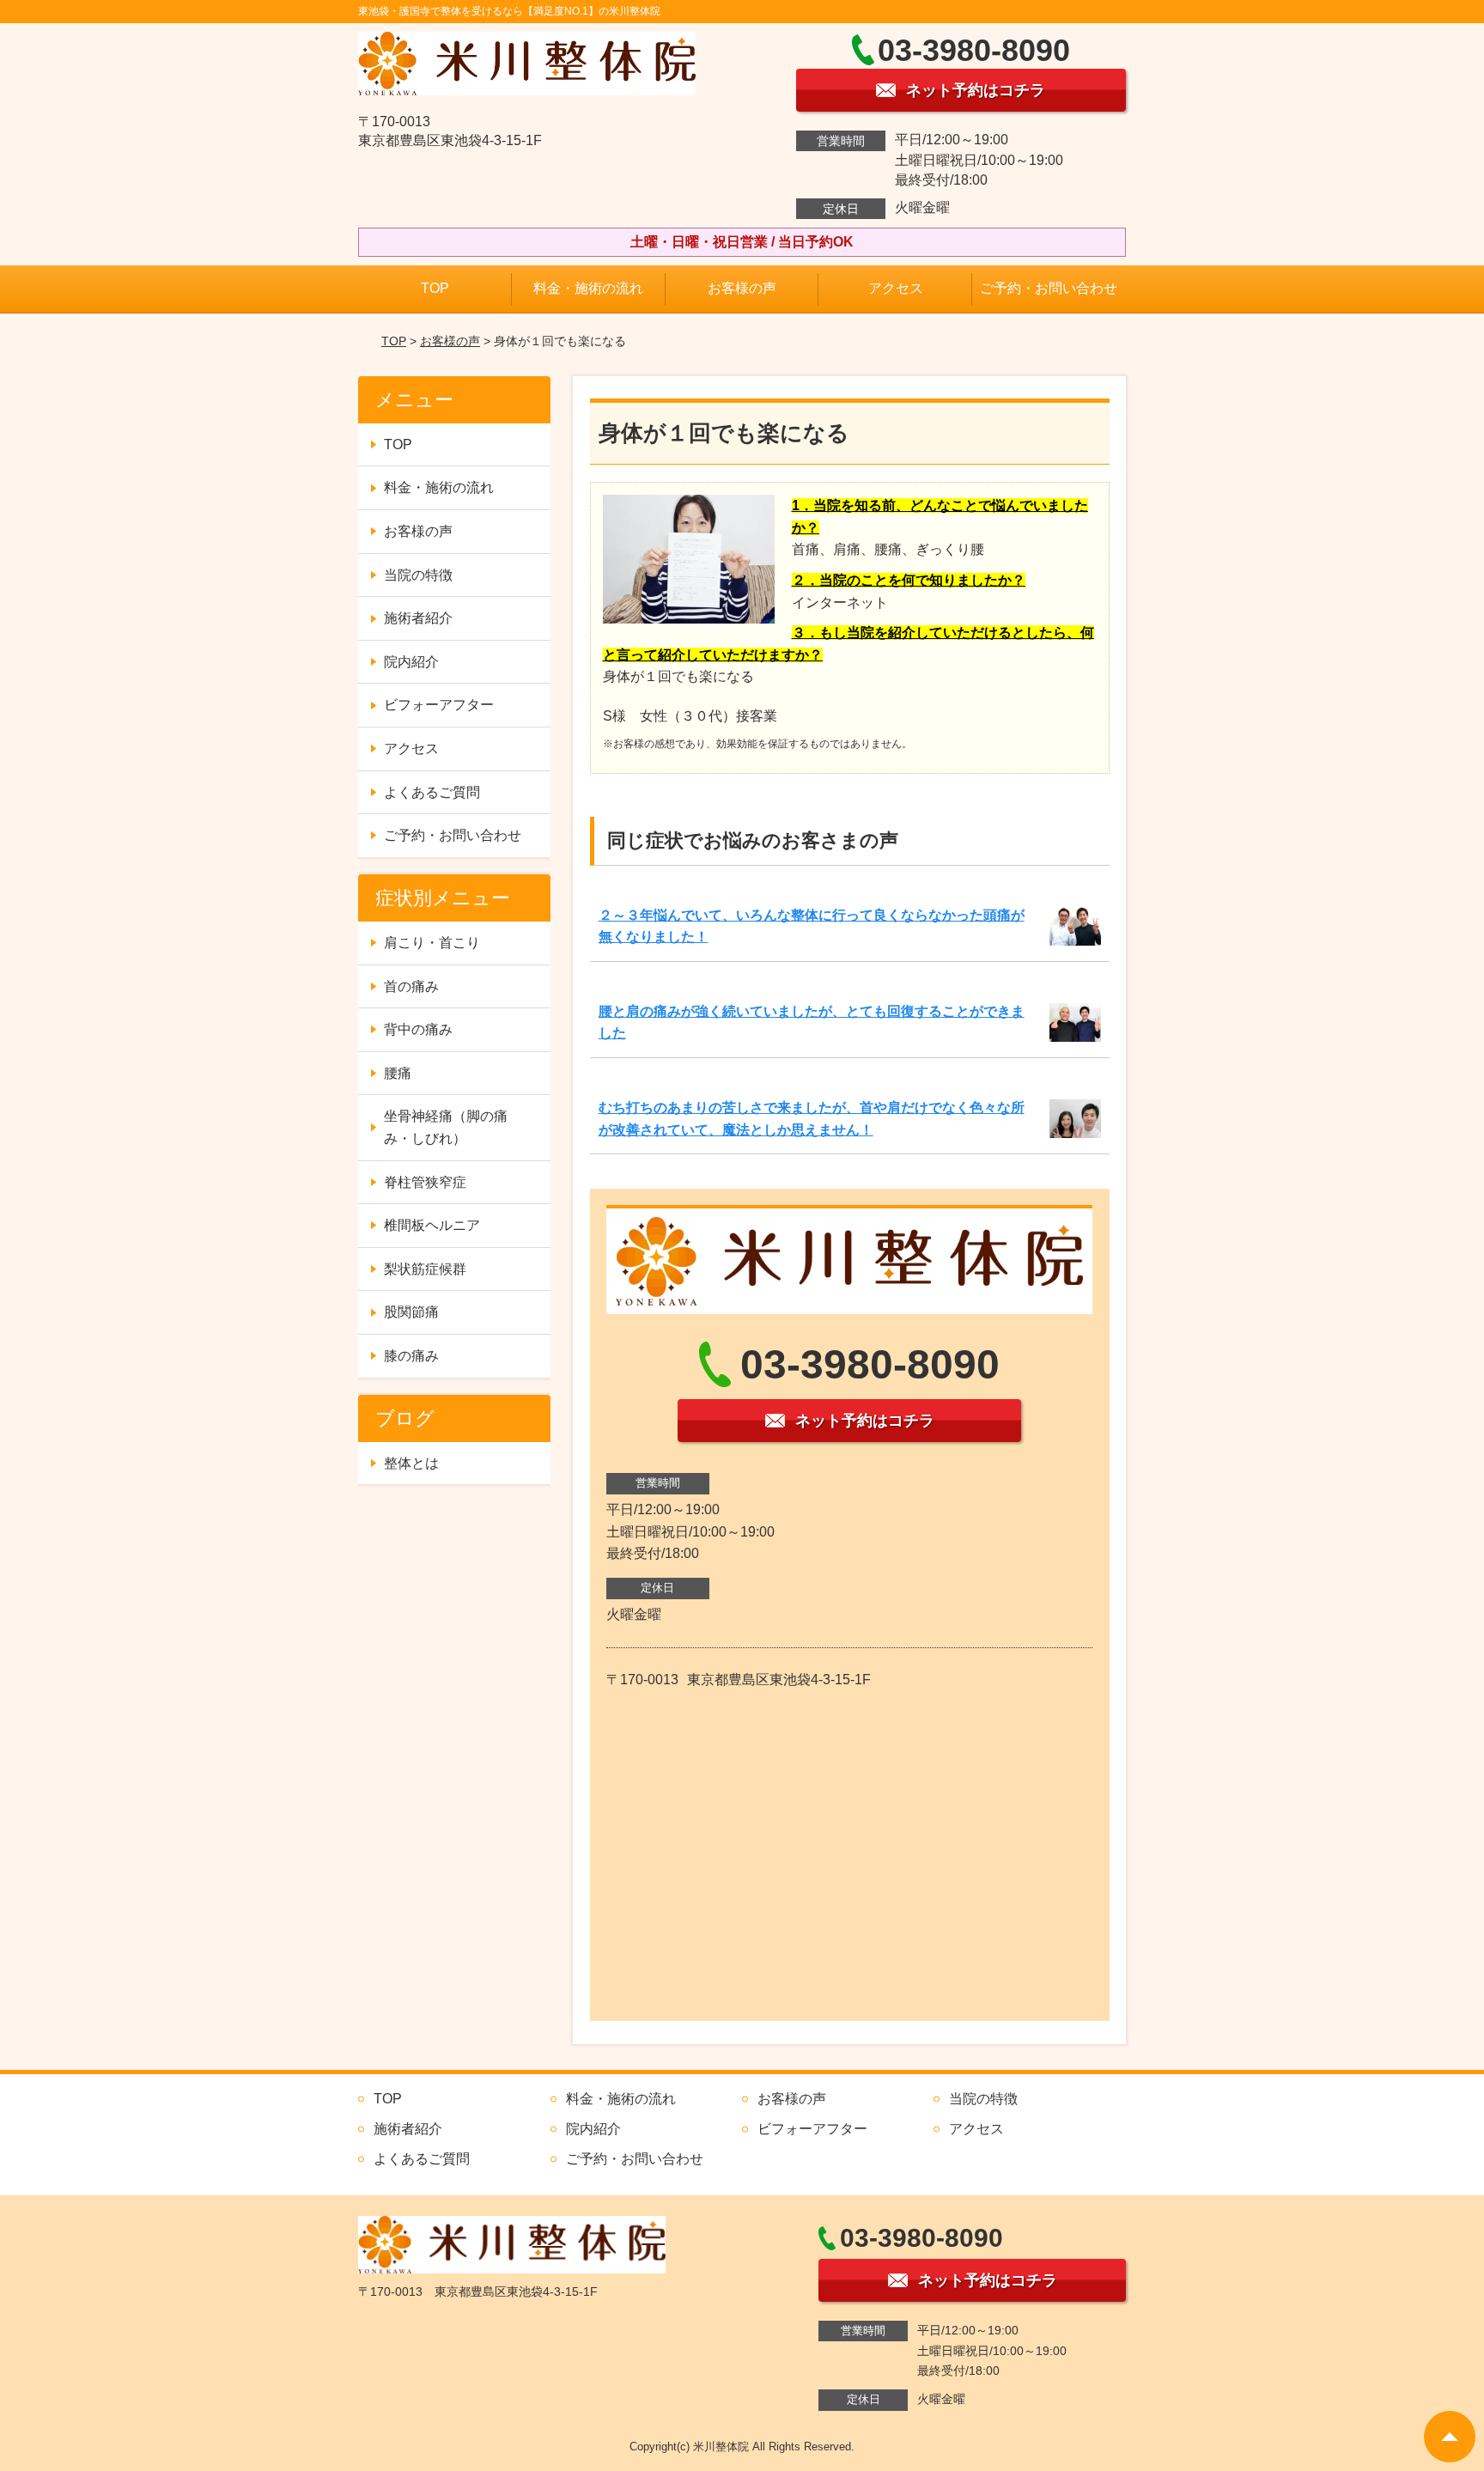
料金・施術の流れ (588, 288)
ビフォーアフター (439, 705)
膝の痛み (411, 1356)
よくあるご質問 (432, 792)
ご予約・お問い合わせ (1049, 288)
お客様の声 (742, 288)
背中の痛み (418, 1029)
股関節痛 (411, 1312)
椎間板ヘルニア (432, 1225)
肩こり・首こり (432, 943)
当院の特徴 (418, 575)
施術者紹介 (418, 618)
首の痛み (411, 986)
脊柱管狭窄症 (425, 1182)
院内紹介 (411, 662)
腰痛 (398, 1073)
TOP (435, 288)
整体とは (411, 1463)
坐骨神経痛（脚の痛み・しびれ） (446, 1127)
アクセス (896, 288)
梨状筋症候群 (425, 1269)
